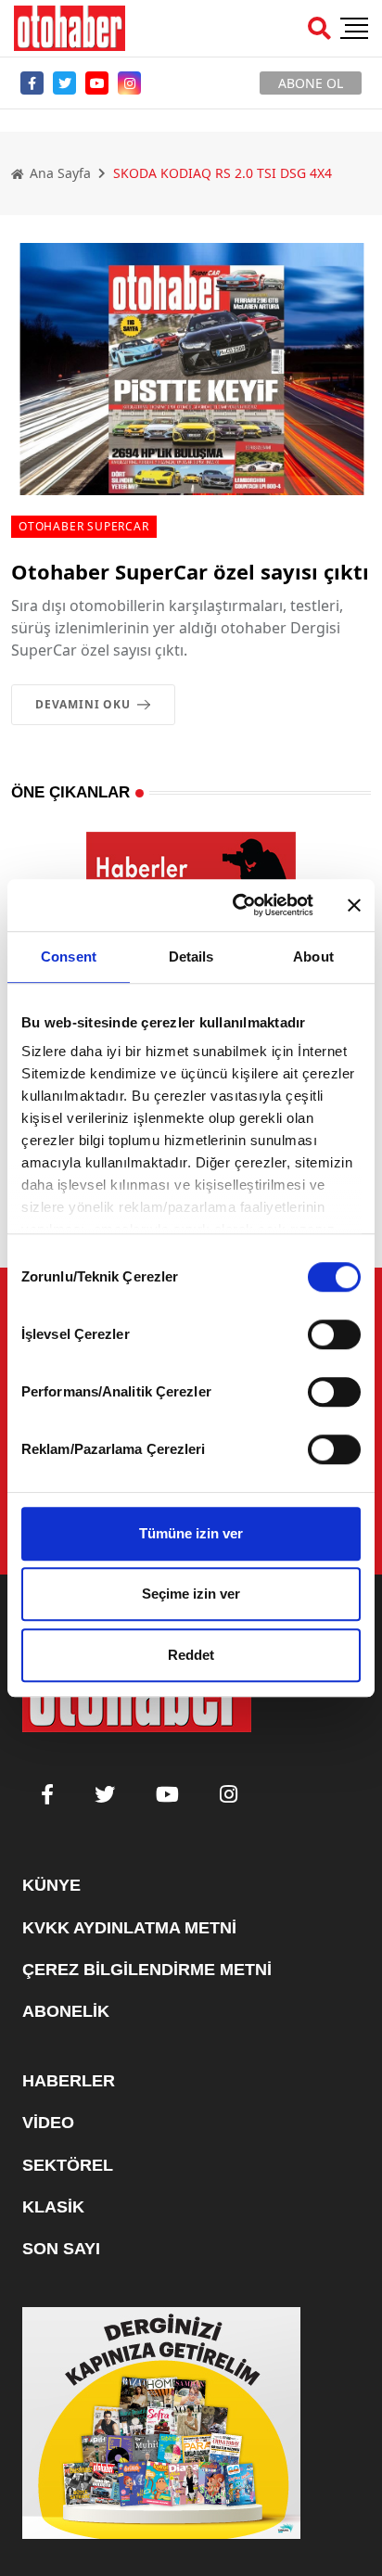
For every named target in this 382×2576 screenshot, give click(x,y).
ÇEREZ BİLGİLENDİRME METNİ (147, 1970)
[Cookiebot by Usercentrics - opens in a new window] (236, 905)
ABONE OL (311, 83)
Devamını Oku (83, 704)
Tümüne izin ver (191, 1533)
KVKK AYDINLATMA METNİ (129, 1928)
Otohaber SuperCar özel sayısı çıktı (190, 571)
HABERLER (69, 2081)
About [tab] (313, 956)
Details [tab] (191, 956)
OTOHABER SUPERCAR (84, 526)
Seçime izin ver (191, 1594)
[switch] (334, 1334)
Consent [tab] (69, 956)
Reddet (191, 1655)
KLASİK (53, 2207)
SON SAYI (61, 2249)
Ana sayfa (58, 173)
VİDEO (48, 2123)
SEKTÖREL (68, 2165)
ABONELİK (66, 2011)
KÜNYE (51, 1885)
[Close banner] (354, 905)
